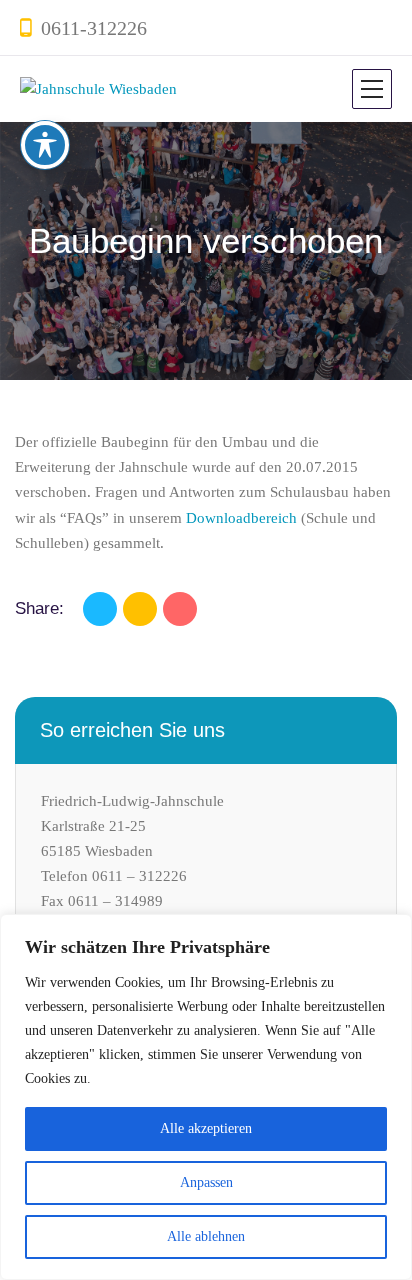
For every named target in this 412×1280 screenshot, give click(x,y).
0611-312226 (94, 28)
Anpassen (206, 1182)
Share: (39, 608)
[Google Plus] (180, 609)
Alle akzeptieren (206, 1128)
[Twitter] (140, 609)
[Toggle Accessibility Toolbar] (45, 145)
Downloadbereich (241, 518)
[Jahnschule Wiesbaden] (98, 89)
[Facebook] (100, 609)
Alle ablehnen (206, 1236)
